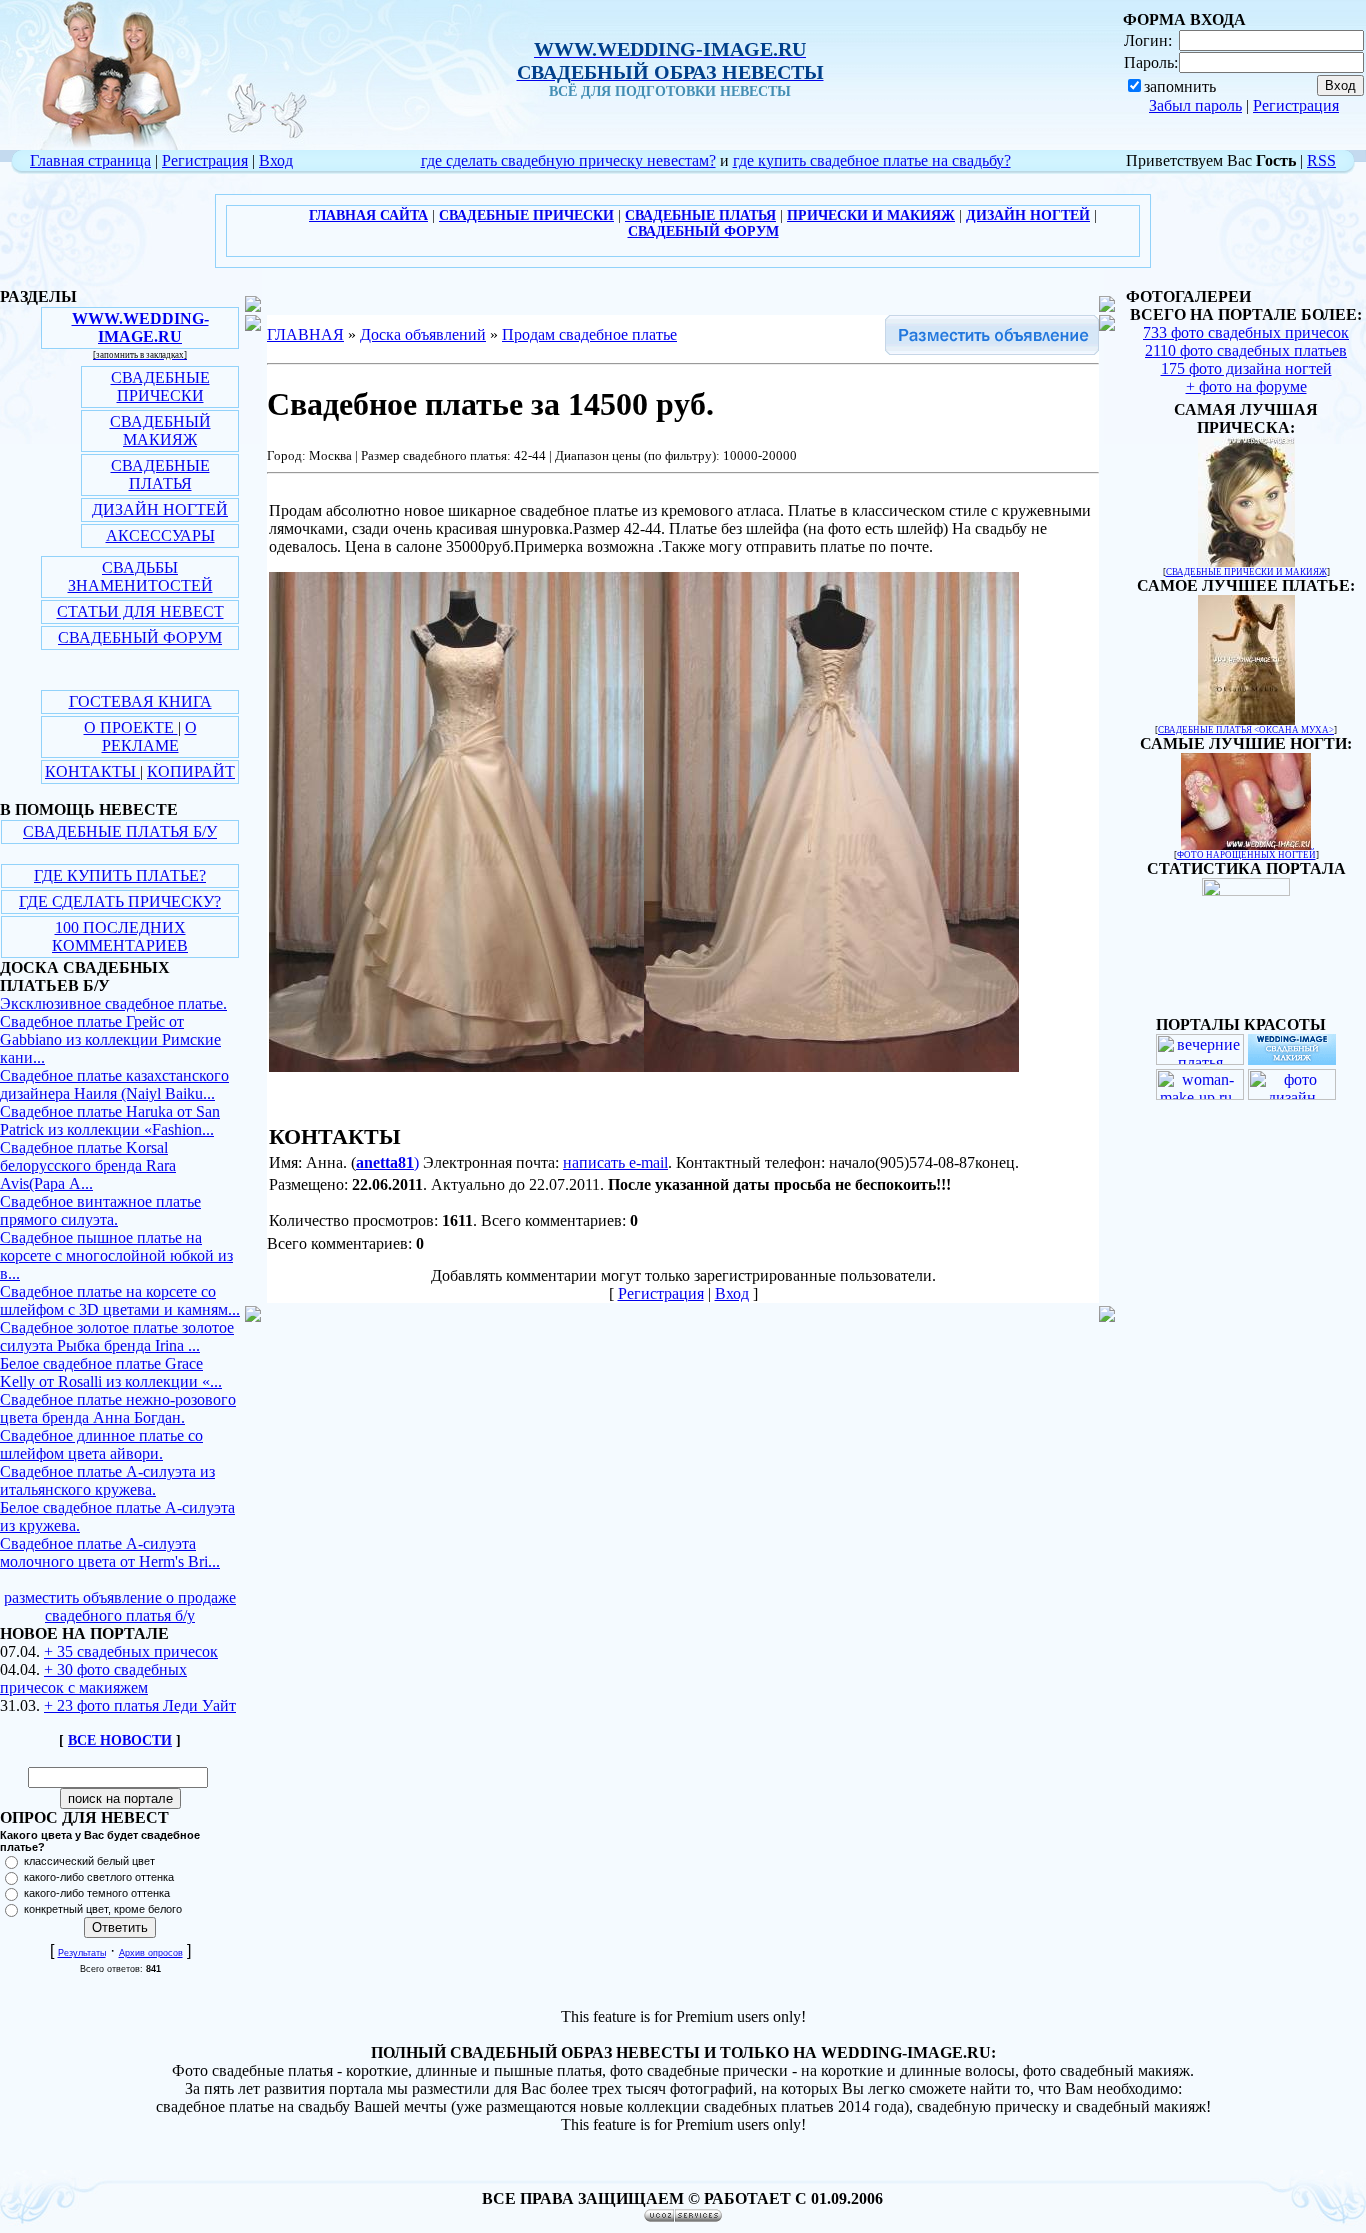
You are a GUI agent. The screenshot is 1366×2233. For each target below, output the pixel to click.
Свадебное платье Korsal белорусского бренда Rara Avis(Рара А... (88, 1165)
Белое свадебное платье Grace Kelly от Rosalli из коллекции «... (111, 1372)
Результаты (82, 1953)
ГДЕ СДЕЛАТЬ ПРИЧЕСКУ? (120, 901)
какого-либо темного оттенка (97, 1893)
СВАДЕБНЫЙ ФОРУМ (140, 637)
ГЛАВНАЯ (305, 334)
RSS (1321, 160)
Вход (276, 160)
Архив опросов (151, 1953)
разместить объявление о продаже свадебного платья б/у (120, 1606)
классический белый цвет (89, 1861)
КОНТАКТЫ (92, 771)
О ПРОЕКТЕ (131, 727)
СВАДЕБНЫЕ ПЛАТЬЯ (160, 474)
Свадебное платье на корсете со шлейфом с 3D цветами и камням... (120, 1300)
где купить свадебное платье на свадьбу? (872, 160)
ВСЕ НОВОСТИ (120, 1740)
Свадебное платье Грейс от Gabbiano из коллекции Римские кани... (110, 1039)
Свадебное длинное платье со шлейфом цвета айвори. (101, 1444)
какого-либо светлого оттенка (99, 1877)
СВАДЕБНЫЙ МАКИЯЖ (160, 430)
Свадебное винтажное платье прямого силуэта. (100, 1210)
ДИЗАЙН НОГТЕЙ (160, 509)
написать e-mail (615, 1162)
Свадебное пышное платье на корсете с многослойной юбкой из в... (116, 1255)
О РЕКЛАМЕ (149, 736)
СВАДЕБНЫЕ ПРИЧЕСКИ (160, 386)
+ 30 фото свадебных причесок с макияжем (93, 1678)
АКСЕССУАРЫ (160, 535)
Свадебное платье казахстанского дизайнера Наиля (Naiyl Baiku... (114, 1084)
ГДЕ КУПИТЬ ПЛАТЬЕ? (120, 875)
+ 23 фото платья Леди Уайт (140, 1705)
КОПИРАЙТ (191, 771)
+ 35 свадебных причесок (131, 1651)
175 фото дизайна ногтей (1246, 368)
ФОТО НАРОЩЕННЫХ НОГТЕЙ (1246, 855)
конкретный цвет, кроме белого (103, 1909)
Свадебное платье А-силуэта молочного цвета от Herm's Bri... (110, 1552)
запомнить (1180, 86)
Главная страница (90, 160)
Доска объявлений (423, 334)
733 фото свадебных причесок (1246, 332)
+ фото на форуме (1246, 386)
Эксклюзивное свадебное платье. (113, 1003)
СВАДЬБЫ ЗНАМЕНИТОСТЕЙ (140, 576)
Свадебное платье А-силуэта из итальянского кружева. (107, 1480)
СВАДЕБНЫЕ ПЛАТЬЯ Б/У (120, 831)
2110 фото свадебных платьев (1246, 350)
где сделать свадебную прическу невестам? (568, 160)
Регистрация (1296, 105)
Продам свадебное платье (589, 334)
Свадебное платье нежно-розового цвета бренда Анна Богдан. (118, 1408)
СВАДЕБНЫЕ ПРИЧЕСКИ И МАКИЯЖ (1246, 572)
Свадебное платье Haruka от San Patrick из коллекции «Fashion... (110, 1120)
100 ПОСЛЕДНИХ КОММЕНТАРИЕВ (120, 936)
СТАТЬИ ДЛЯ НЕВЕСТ (140, 611)
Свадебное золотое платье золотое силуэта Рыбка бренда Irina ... (117, 1336)
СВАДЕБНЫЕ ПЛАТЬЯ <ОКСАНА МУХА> (1246, 730)
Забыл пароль (1195, 105)
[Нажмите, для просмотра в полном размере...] (456, 1066)
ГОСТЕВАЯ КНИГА (140, 701)
